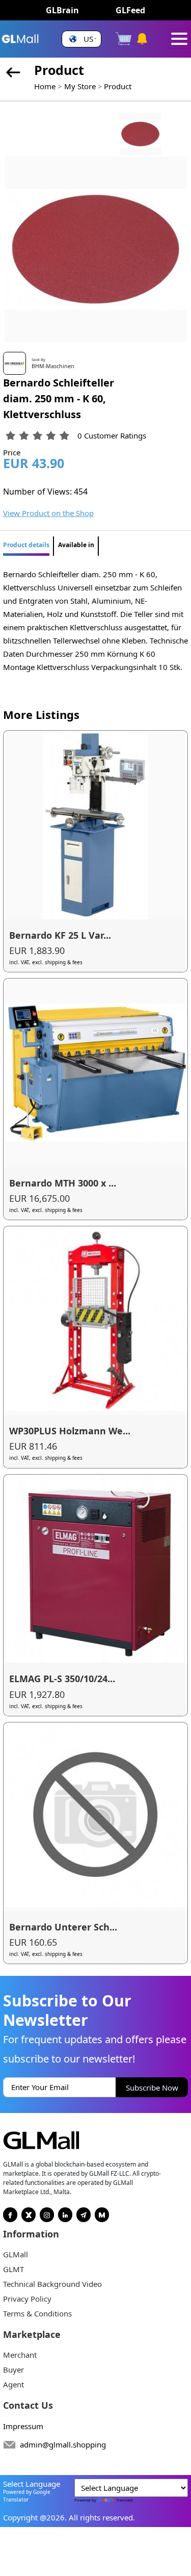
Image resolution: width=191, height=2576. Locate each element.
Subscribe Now (152, 2088)
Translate (125, 2500)
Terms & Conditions (37, 2313)
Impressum (23, 2426)
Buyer (13, 2369)
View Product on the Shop (48, 513)
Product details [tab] (26, 545)
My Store (80, 86)
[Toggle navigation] (180, 39)
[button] (81, 39)
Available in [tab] (76, 545)
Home (45, 86)
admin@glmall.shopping (63, 2444)
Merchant (20, 2355)
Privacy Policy (27, 2299)
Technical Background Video (52, 2284)
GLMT (13, 2269)
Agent (13, 2384)
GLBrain (62, 10)
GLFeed (130, 10)
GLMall (16, 2254)
